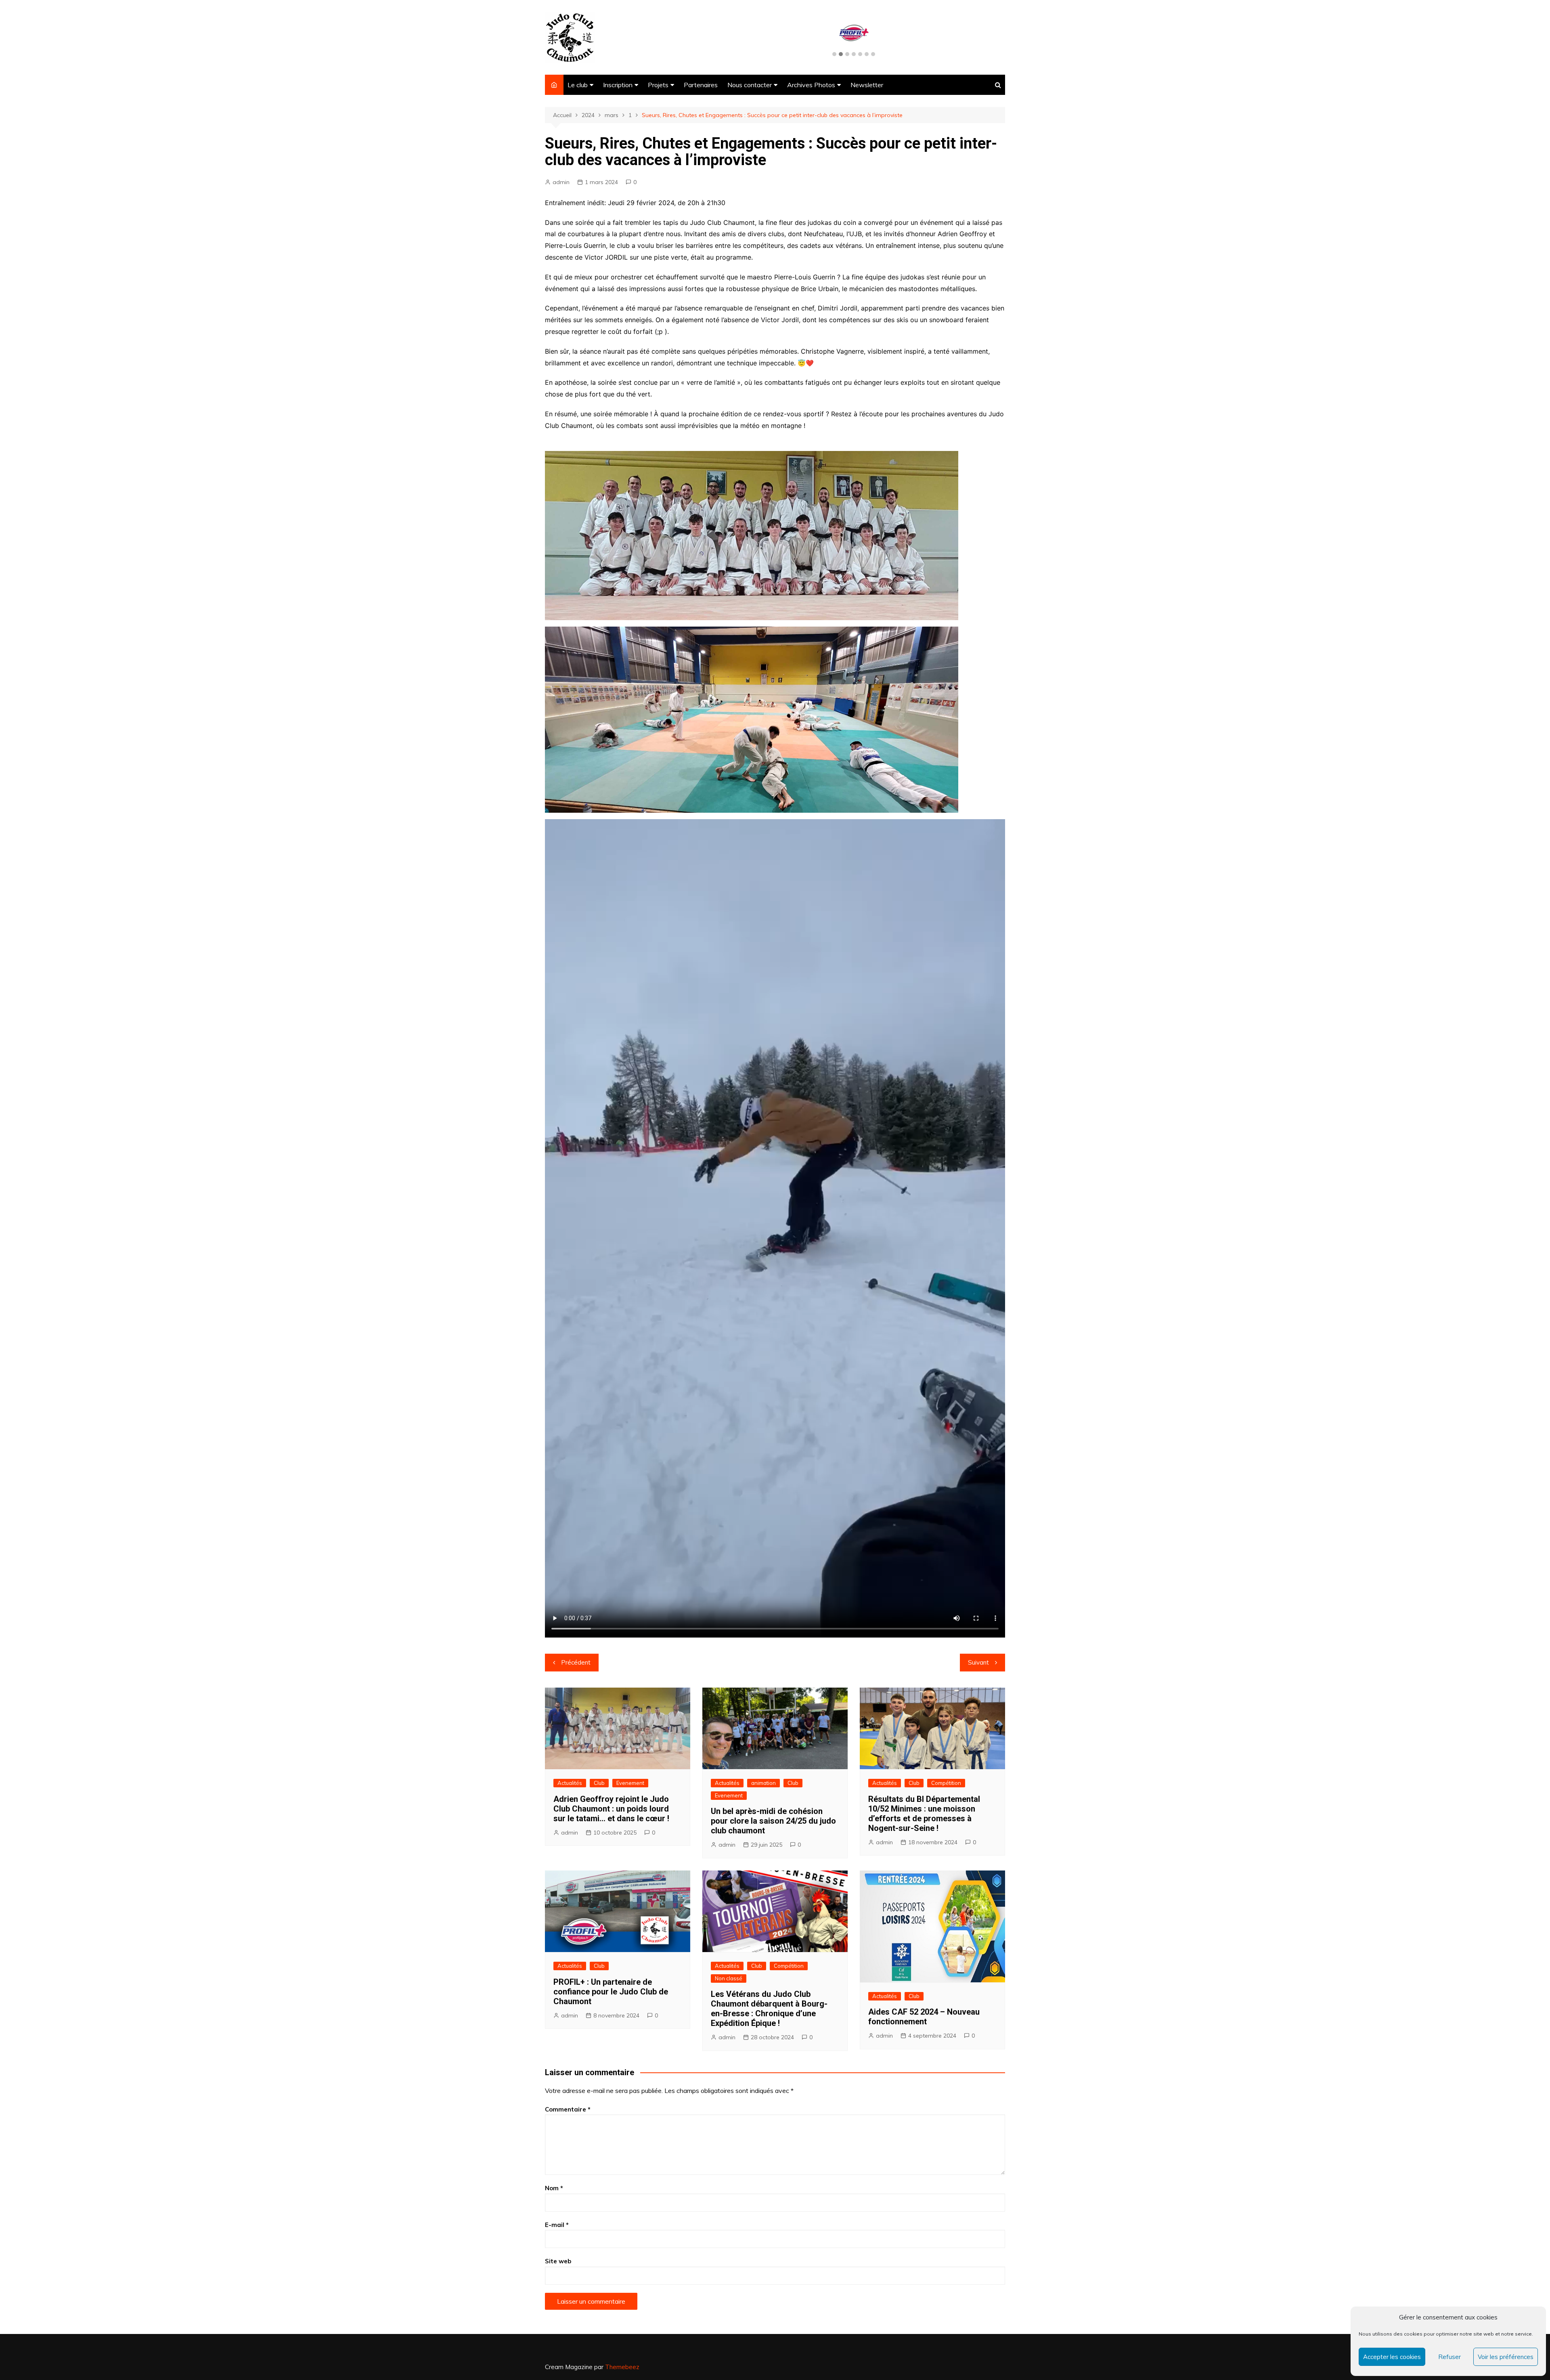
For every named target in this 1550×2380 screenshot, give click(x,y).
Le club (578, 85)
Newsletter (867, 85)
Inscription (618, 85)
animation (763, 1783)
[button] (834, 55)
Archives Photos (811, 85)
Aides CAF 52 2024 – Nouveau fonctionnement (924, 2017)
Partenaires (701, 85)
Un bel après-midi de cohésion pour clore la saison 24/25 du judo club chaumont (773, 1821)
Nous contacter (750, 85)
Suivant (978, 1662)
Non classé (729, 1978)
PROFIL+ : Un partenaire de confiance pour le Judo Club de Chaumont (611, 1992)
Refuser (1449, 2357)
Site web (558, 2261)
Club (599, 1783)
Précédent (576, 1662)
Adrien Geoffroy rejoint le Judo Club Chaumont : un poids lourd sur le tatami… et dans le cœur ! (611, 1809)
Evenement (630, 1783)
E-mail (557, 2225)
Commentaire (568, 2109)
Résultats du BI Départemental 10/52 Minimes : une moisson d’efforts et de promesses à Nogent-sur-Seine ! (924, 1814)
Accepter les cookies (1392, 2357)
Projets (658, 85)
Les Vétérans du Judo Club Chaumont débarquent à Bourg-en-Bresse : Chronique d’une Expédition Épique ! (769, 2009)
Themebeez (622, 2367)
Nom (554, 2188)
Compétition (946, 1783)
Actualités (570, 1783)
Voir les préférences (1506, 2357)
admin (561, 182)
